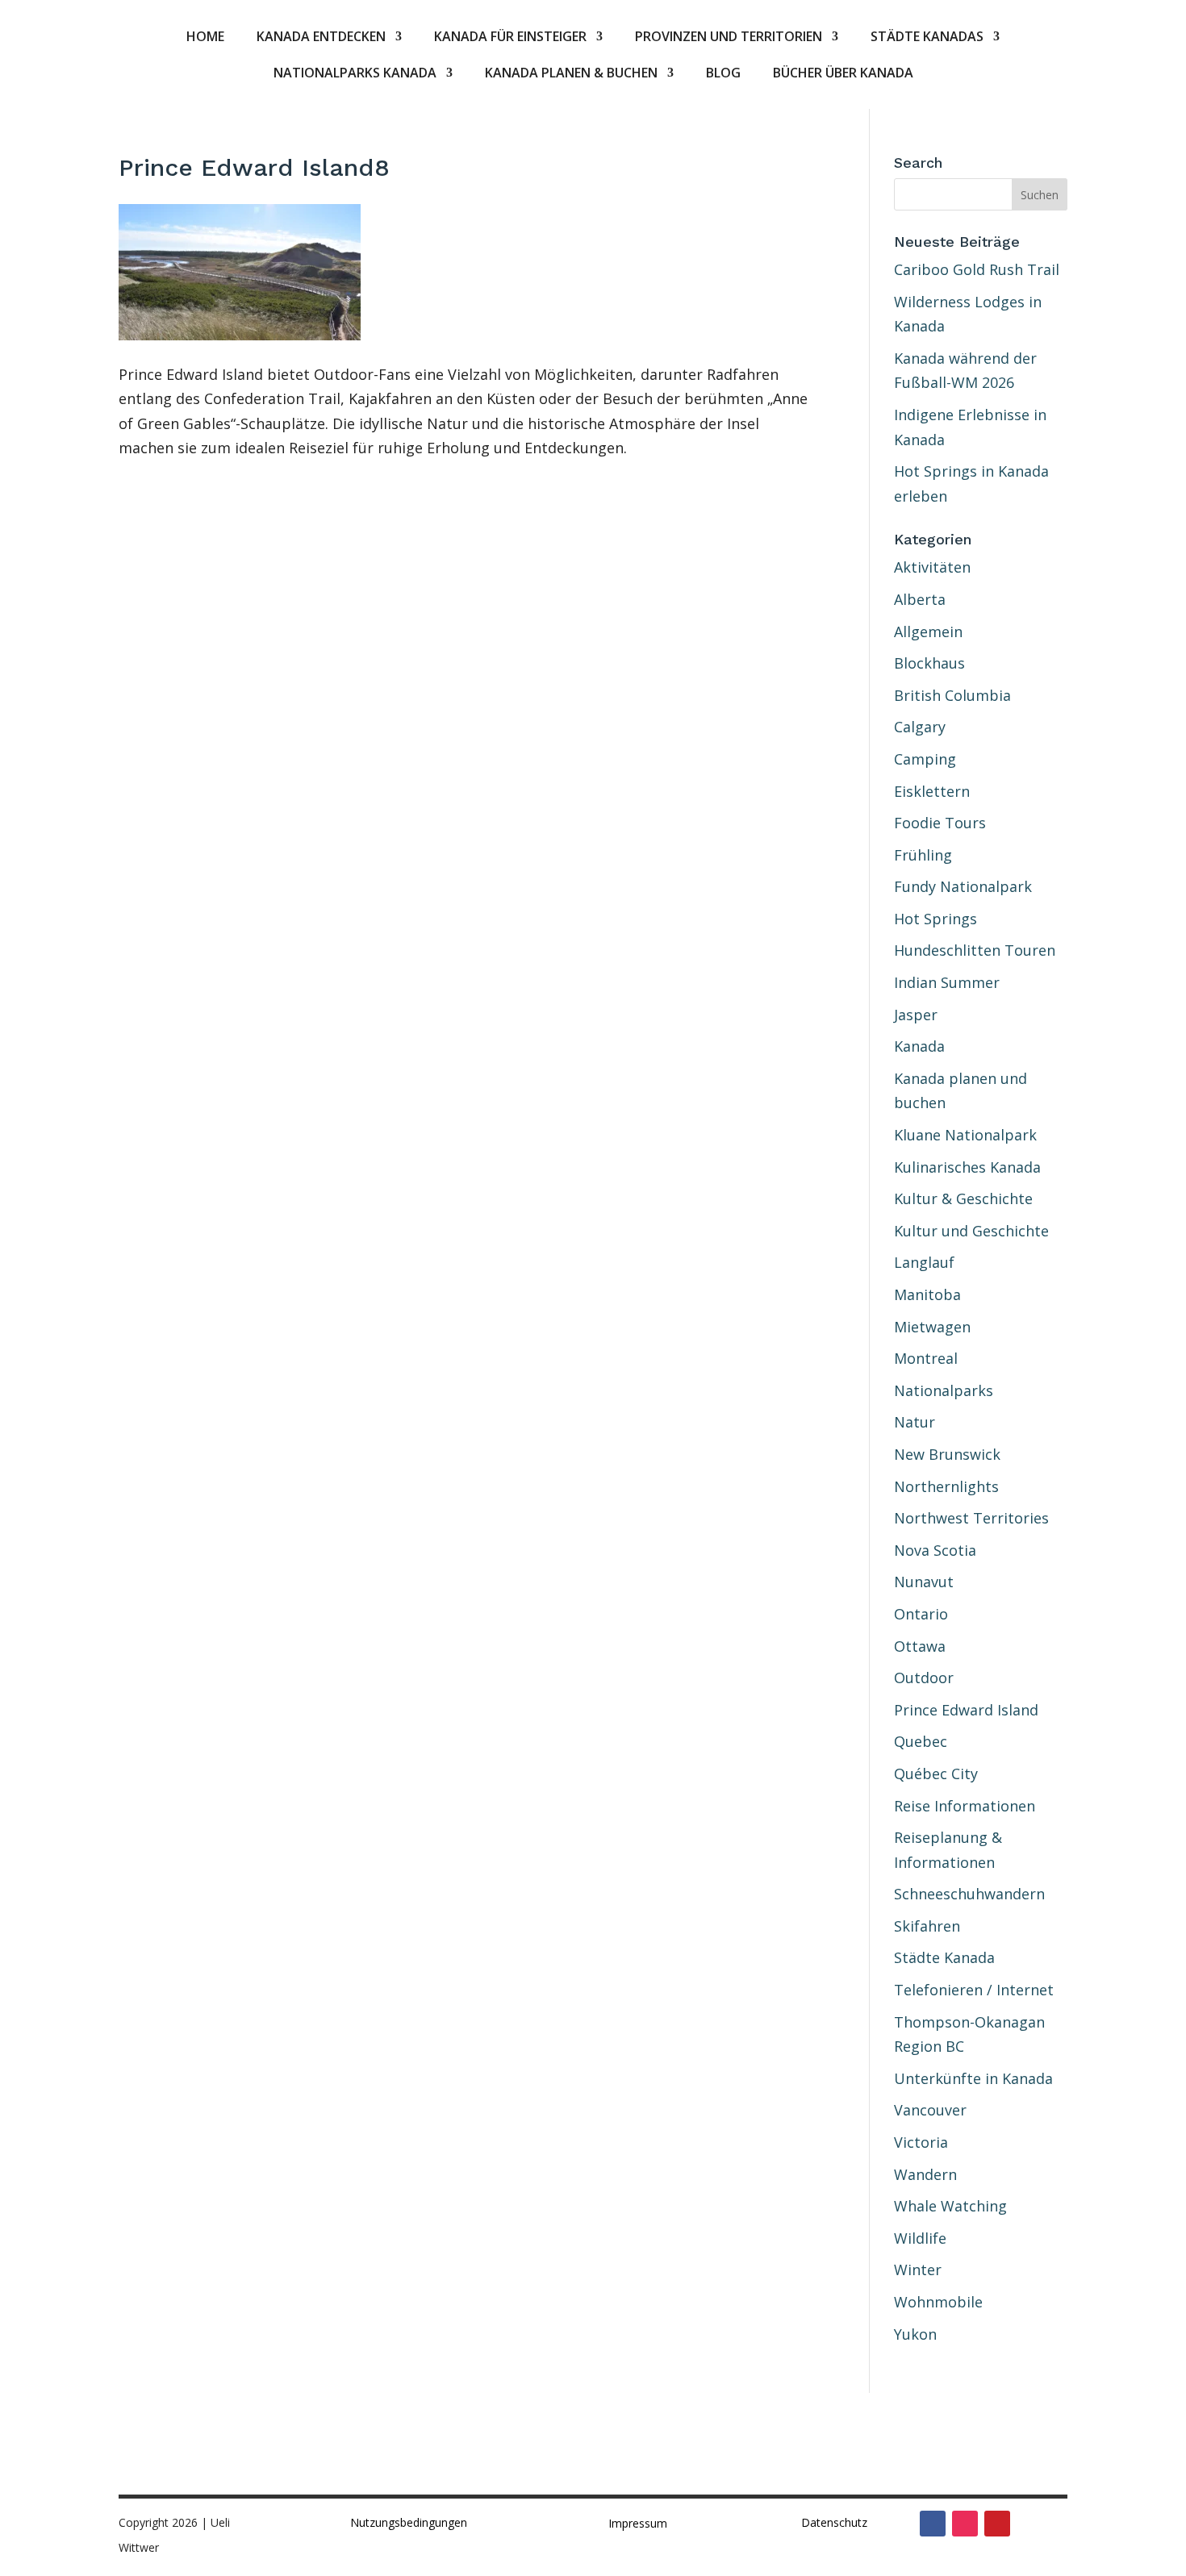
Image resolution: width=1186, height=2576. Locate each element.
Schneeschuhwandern (969, 1894)
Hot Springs (935, 919)
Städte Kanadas (927, 38)
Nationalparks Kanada (355, 74)
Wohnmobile (938, 2302)
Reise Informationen (965, 1806)
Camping (925, 759)
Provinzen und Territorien (729, 38)
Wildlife (920, 2238)
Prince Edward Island (966, 1710)
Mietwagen (932, 1327)
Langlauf (924, 1262)
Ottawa (920, 1646)
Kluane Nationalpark (965, 1135)
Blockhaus (929, 663)
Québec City (936, 1774)
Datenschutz (834, 2522)
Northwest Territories (971, 1518)
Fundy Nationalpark (963, 886)
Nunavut (924, 1582)
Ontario (921, 1614)
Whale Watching (950, 2206)
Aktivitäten (932, 567)
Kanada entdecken (321, 38)
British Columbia (952, 695)
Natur (915, 1422)
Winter (918, 2270)
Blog (723, 74)
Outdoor (924, 1678)
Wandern (925, 2174)
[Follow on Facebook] (933, 2524)
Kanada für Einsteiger (510, 38)
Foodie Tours (940, 823)
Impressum (638, 2523)
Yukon (915, 2334)
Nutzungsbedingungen (409, 2522)
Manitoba (927, 1294)
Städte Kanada (944, 1957)
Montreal (926, 1358)
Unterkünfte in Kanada (973, 2078)
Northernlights (946, 1486)
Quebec (921, 1741)
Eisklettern (932, 791)
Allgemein (928, 631)
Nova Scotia (935, 1550)
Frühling (923, 855)
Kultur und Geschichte (971, 1231)
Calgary (920, 727)
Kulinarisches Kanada (967, 1167)
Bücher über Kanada (843, 74)
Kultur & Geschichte (963, 1198)
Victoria (921, 2142)
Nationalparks (944, 1390)
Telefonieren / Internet (974, 1990)
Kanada (919, 1046)
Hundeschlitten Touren (975, 950)
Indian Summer (947, 982)
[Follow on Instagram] (965, 2524)
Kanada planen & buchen (571, 74)
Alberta (920, 599)
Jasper (916, 1015)
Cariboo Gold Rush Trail (977, 269)
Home (205, 38)
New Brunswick (947, 1454)
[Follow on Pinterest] (997, 2524)
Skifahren (927, 1926)
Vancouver (930, 2110)
